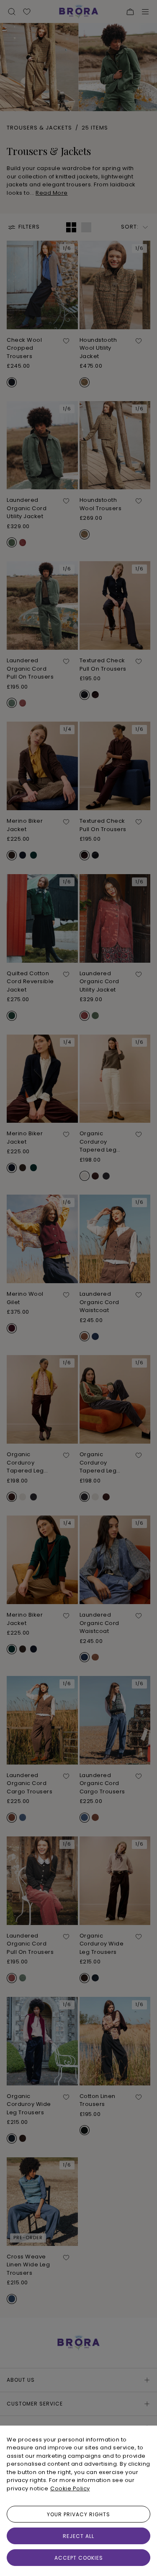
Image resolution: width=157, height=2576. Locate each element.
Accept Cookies (79, 2558)
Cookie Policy (70, 2488)
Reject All (78, 2536)
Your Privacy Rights (78, 2514)
